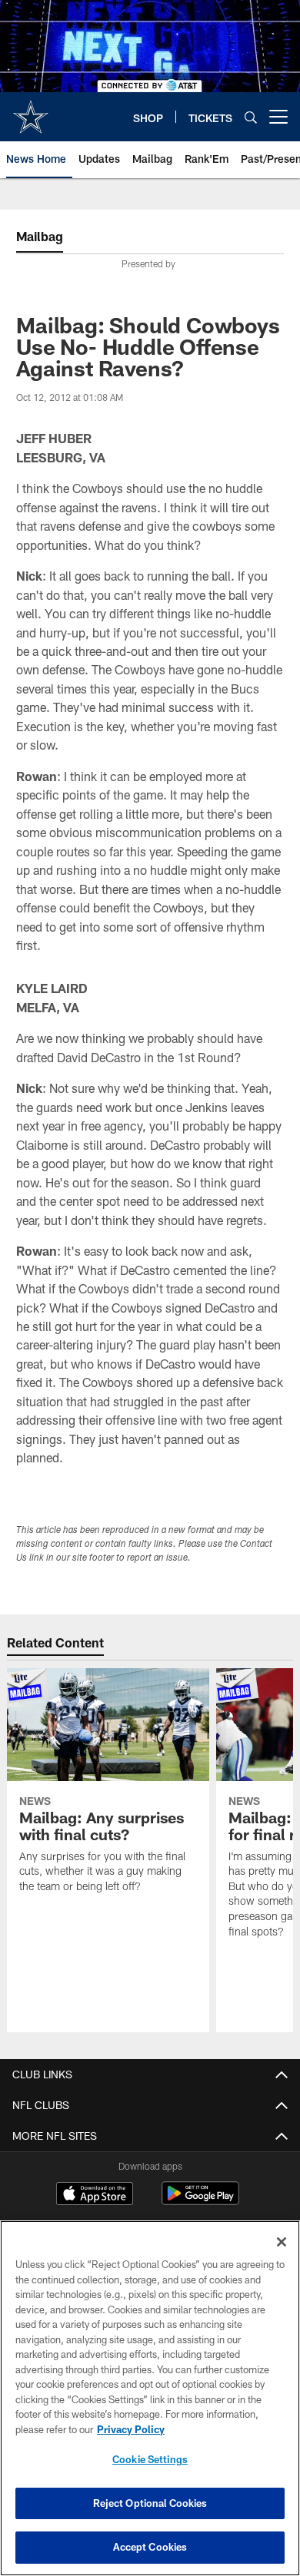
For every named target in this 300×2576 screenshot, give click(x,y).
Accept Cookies (150, 2547)
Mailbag (40, 236)
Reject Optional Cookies (150, 2503)
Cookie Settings (150, 2459)
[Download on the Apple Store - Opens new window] (95, 2195)
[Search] (251, 117)
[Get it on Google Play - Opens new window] (200, 2201)
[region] (150, 2398)
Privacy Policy (131, 2429)
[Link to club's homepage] (31, 111)
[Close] (282, 2242)
